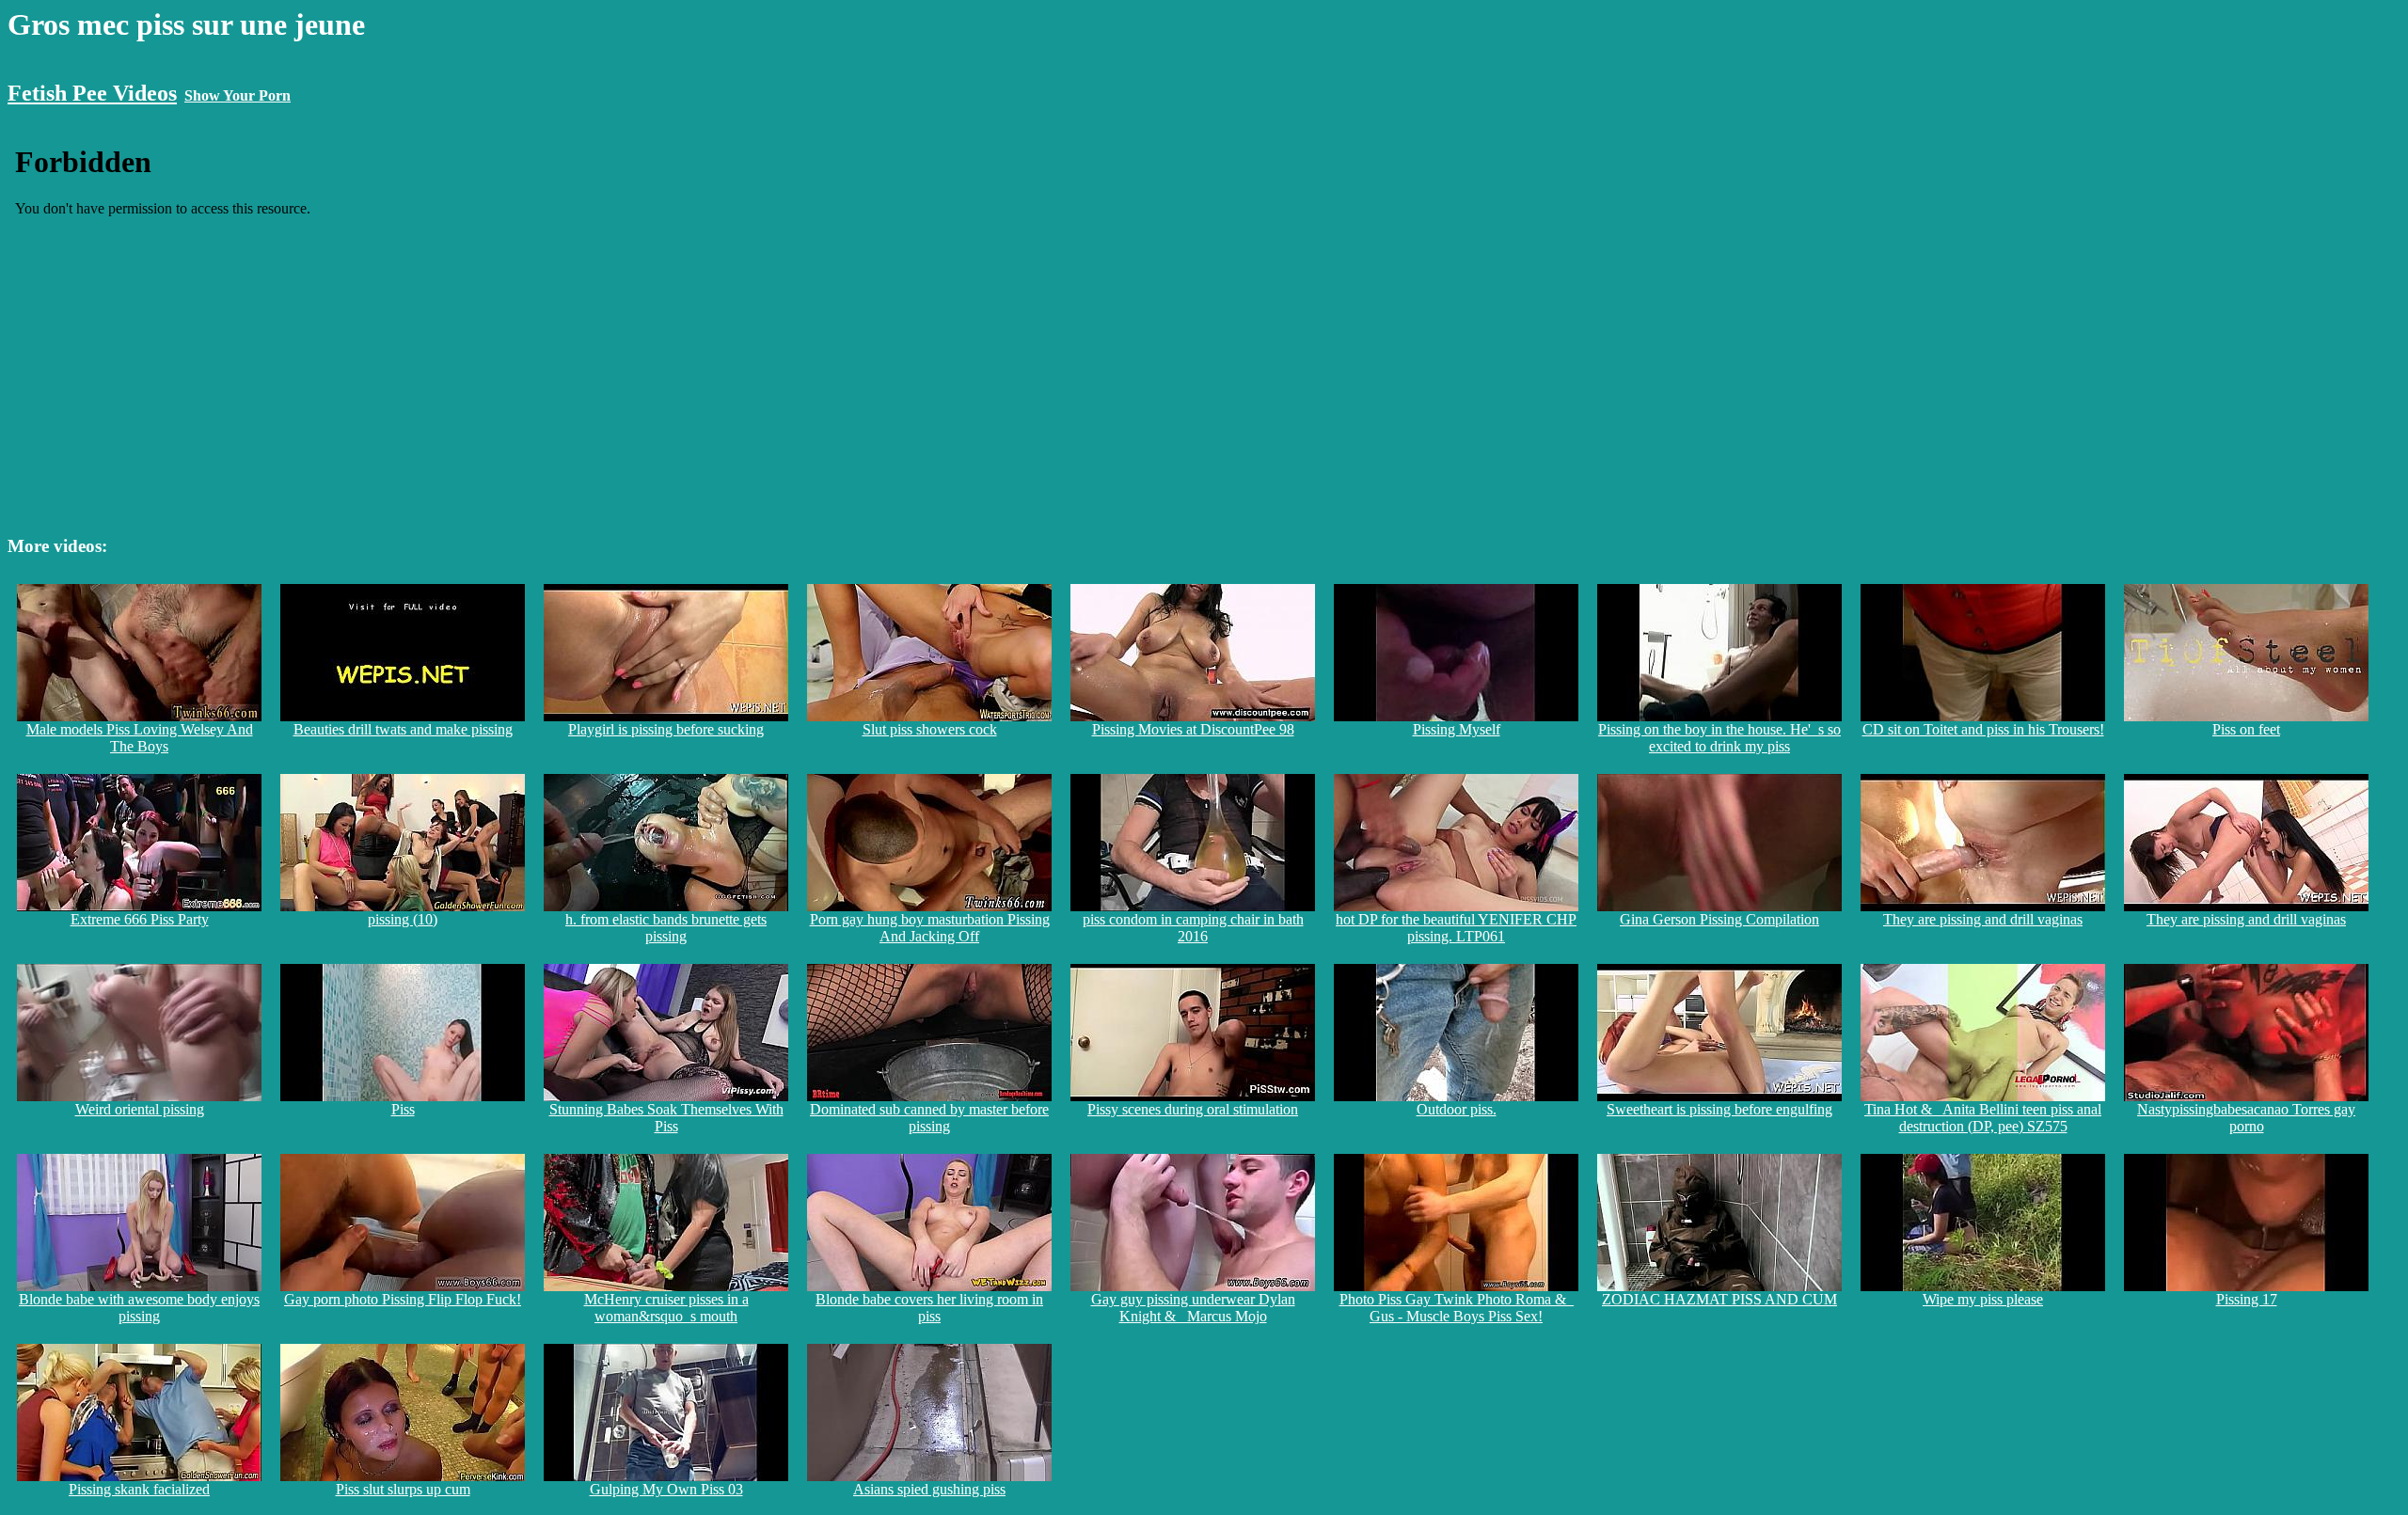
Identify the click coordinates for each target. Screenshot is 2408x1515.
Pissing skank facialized (139, 1489)
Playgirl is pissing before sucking (666, 729)
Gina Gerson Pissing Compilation (1719, 919)
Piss (403, 1109)
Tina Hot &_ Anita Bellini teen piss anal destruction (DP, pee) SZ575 (1983, 1118)
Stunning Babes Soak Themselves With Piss (666, 1118)
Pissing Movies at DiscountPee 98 (1193, 729)
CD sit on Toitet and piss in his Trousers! (1983, 729)
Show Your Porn (238, 95)
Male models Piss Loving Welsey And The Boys (140, 738)
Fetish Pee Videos (92, 93)
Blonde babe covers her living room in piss (929, 1308)
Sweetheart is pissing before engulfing (1719, 1109)
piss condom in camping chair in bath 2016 (1193, 928)
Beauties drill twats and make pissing (403, 729)
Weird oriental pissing (140, 1109)
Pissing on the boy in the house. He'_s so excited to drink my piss (1719, 738)
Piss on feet (2246, 729)
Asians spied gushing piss (929, 1489)
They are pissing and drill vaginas (1983, 919)
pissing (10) (403, 919)
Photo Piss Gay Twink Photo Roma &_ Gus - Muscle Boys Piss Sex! (1457, 1308)
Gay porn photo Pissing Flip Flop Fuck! (403, 1299)
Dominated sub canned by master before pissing (929, 1118)
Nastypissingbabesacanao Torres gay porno (2246, 1118)
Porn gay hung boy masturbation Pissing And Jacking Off (930, 928)
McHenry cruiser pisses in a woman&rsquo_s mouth (666, 1308)
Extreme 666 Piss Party (140, 919)
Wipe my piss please (1983, 1299)
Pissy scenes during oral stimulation (1193, 1109)
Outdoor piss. (1457, 1109)
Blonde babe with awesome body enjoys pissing (139, 1308)
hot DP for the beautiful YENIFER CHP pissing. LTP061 (1456, 928)
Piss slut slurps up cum (403, 1489)
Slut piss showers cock (930, 729)
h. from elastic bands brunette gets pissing (666, 928)
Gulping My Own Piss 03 (666, 1489)
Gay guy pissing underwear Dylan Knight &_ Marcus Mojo (1193, 1308)
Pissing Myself (1457, 729)
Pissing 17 (2247, 1299)
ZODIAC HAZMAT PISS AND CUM (1719, 1299)
